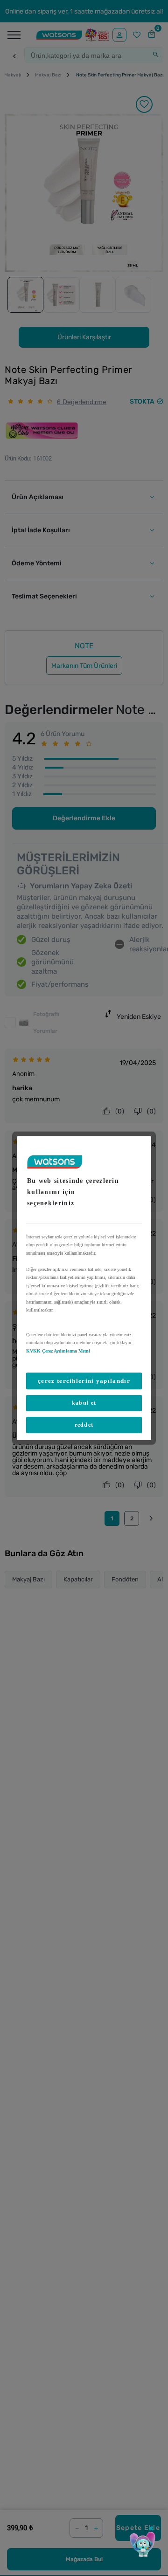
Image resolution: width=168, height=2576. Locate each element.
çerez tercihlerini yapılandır (84, 1381)
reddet (84, 1425)
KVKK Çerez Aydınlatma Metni (58, 1350)
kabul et (84, 1403)
